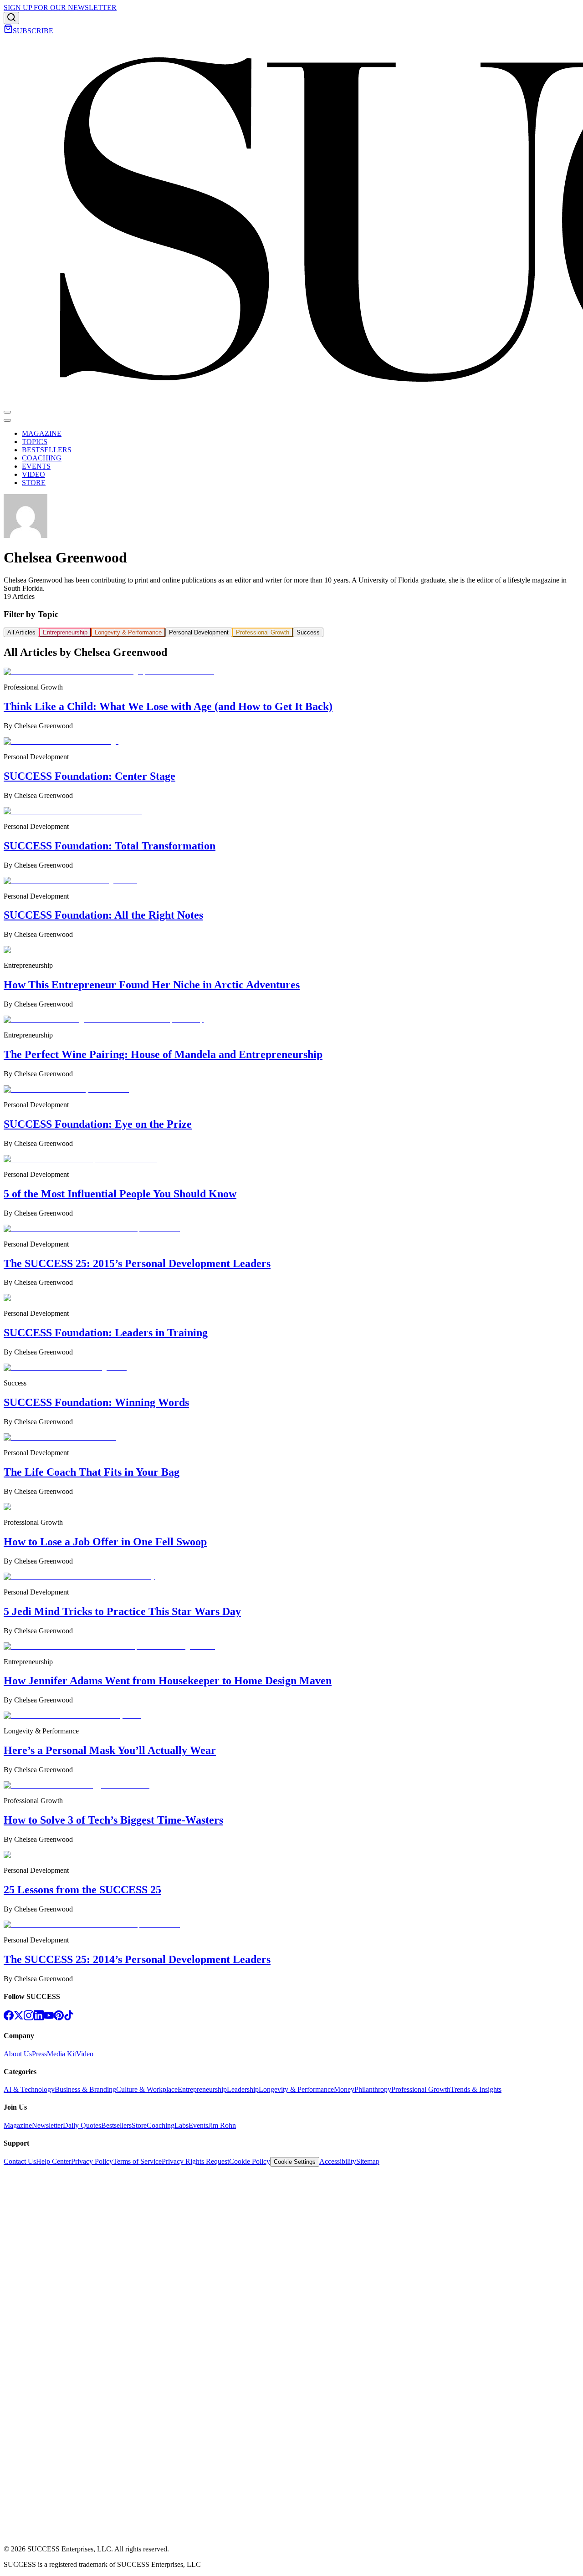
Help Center (54, 2161)
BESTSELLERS (47, 450)
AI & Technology (29, 2089)
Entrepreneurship (65, 632)
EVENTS (36, 466)
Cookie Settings (295, 2162)
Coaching (161, 2125)
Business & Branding (85, 2089)
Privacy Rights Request (195, 2161)
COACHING (42, 458)
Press (39, 2054)
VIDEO (33, 474)
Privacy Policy (92, 2161)
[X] (19, 2018)
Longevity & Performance (128, 632)
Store (139, 2125)
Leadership (243, 2089)
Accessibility (338, 2161)
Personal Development (199, 632)
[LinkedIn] (39, 2018)
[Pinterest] (59, 2018)
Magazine (18, 2125)
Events (198, 2125)
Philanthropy (373, 2089)
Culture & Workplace (147, 2089)
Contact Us (20, 2161)
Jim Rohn (222, 2125)
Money (344, 2089)
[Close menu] (7, 420)
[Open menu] (7, 412)
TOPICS (35, 442)
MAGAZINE (42, 433)
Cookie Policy (250, 2161)
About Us (18, 2054)
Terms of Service (137, 2161)
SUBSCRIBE (33, 31)
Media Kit (61, 2054)
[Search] (11, 18)
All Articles (21, 632)
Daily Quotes (82, 2125)
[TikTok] (69, 2018)
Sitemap (368, 2161)
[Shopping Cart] (8, 31)
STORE (34, 483)
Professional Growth (263, 632)
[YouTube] (49, 2018)
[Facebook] (9, 2018)
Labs (182, 2125)
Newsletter (47, 2125)
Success (308, 632)
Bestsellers (116, 2125)
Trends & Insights (476, 2089)
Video (85, 2054)
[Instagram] (29, 2018)
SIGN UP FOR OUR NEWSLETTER (60, 8)
